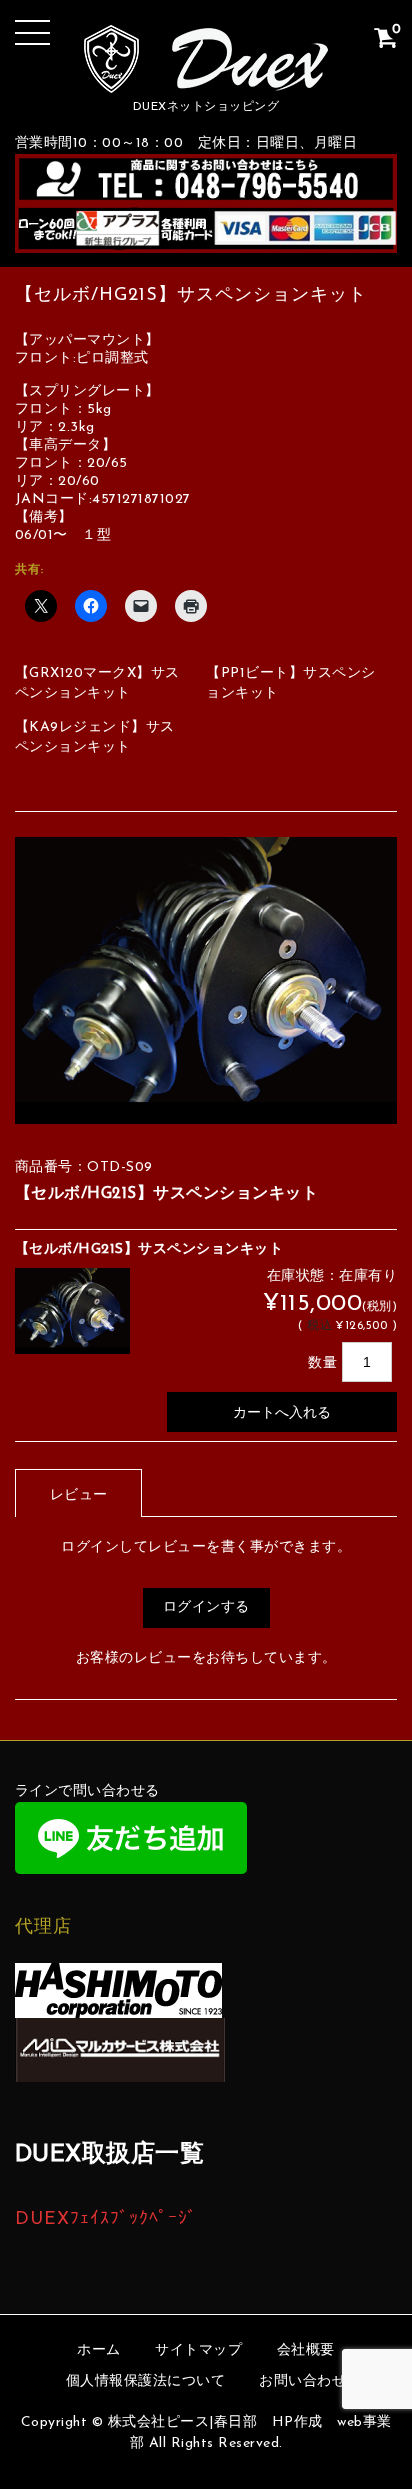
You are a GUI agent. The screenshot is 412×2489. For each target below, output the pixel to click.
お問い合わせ (302, 2381)
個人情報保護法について (146, 2381)
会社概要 (306, 2350)
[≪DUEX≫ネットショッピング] (206, 77)
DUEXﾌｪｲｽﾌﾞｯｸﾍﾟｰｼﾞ (106, 2219)
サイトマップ (198, 2350)
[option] (206, 980)
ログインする (206, 1607)
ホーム (99, 2350)
